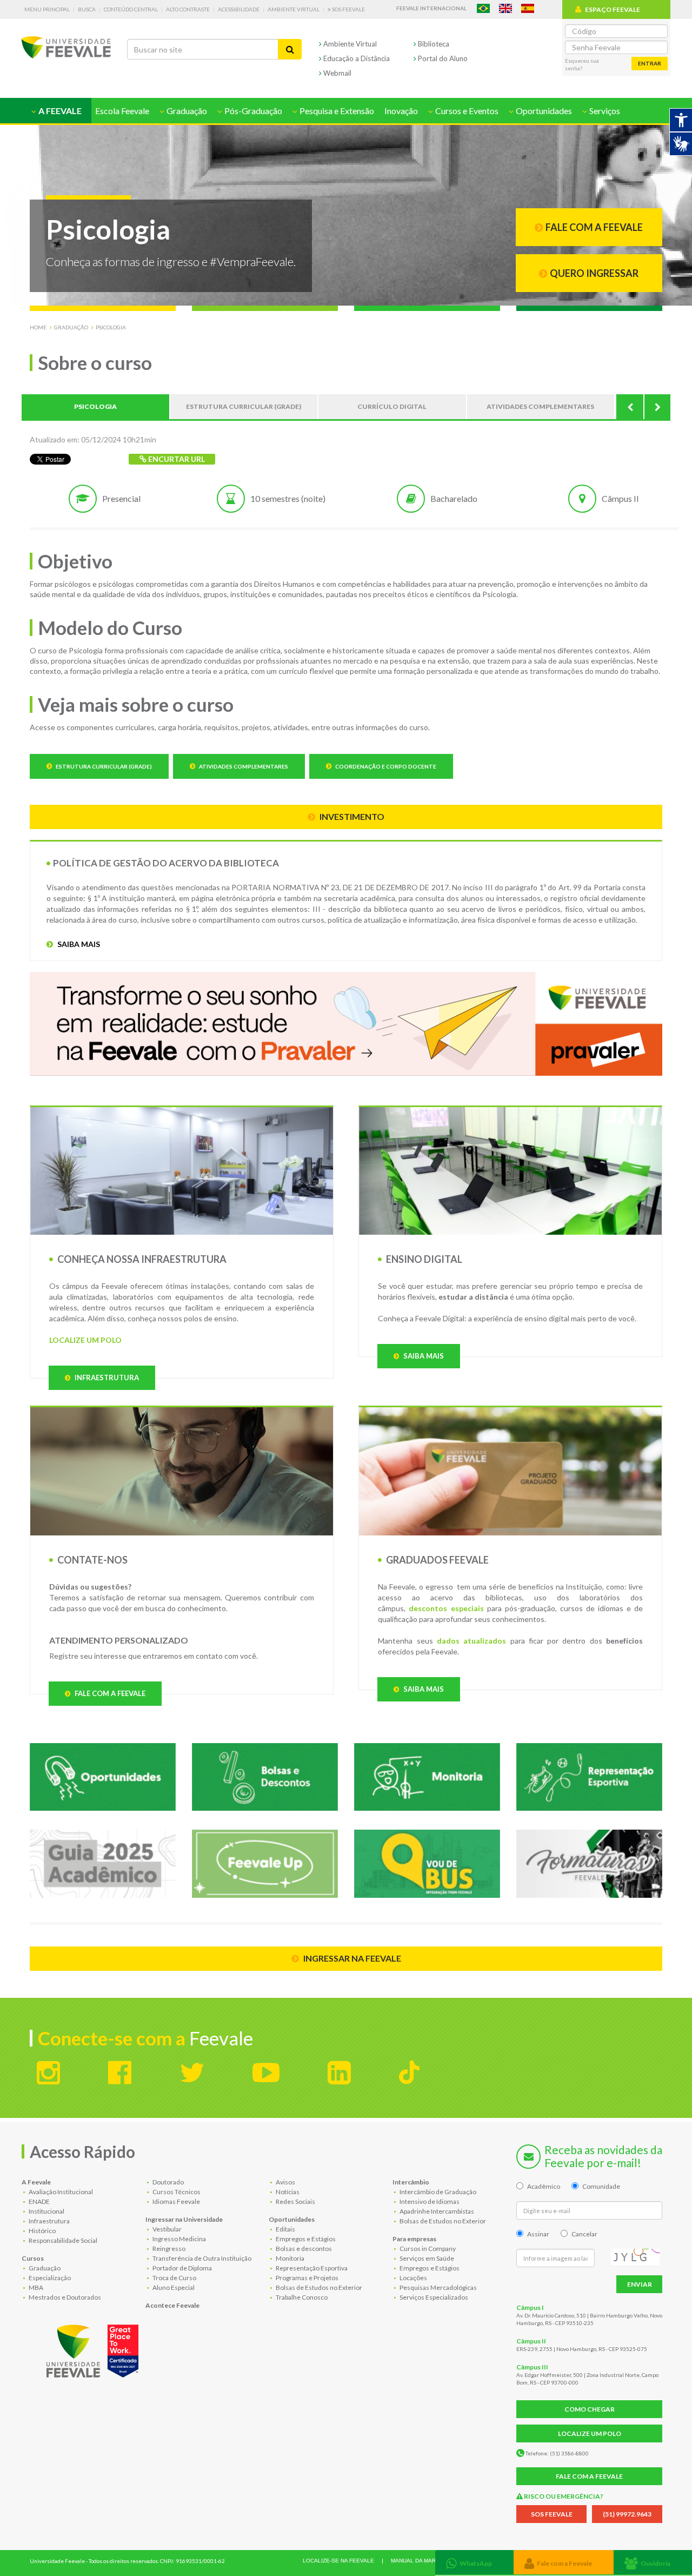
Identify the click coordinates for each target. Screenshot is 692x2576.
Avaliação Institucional (60, 2192)
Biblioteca (433, 44)
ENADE (39, 2201)
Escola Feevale (122, 111)
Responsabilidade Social (62, 2240)
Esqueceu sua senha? (582, 64)
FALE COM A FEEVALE (589, 2476)
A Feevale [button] (59, 111)
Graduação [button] (186, 111)
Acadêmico (544, 2186)
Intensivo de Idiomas (429, 2201)
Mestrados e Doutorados (64, 2297)
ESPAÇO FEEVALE (613, 9)
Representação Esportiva (311, 2268)
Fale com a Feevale (109, 1693)
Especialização (49, 2278)
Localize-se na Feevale (338, 2561)
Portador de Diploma (182, 2268)
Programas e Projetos (307, 2278)
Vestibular (167, 2229)
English (505, 8)
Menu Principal (47, 9)
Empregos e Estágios (305, 2239)
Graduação (71, 327)
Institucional (46, 2211)
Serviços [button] (604, 111)
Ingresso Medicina (179, 2239)
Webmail (337, 73)
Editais (285, 2229)
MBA (35, 2287)
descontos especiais (446, 1608)
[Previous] (630, 407)
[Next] (657, 407)
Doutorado (168, 2182)
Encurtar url (176, 459)
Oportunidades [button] (543, 111)
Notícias (287, 2192)
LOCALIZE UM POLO (85, 1340)
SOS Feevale (348, 9)
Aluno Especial (173, 2287)
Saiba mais (78, 944)
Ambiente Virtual (294, 9)
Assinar (538, 2234)
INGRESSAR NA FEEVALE (351, 1958)
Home (38, 327)
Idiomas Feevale (176, 2201)
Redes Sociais (295, 2201)
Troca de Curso (174, 2278)
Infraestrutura (106, 1378)
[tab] (474, 2562)
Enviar (640, 2284)
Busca (87, 9)
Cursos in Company (427, 2249)
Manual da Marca (417, 2561)
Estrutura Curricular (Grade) (103, 766)
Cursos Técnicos (176, 2192)
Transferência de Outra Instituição (201, 2258)
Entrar (650, 63)
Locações (413, 2278)
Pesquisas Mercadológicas (438, 2287)
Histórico (42, 2231)
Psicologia (111, 327)
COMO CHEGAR (590, 2409)
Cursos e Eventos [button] (466, 111)
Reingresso (168, 2249)
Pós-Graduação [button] (252, 111)
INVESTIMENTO (351, 816)
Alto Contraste (188, 9)
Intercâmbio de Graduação (437, 2192)
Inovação (401, 111)
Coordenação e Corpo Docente (385, 766)
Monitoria (290, 2258)
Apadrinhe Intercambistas (436, 2211)
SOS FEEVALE (552, 2514)
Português (483, 8)
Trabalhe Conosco (301, 2297)
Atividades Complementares (243, 766)
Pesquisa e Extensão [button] (336, 111)
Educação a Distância (356, 58)
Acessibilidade (239, 9)
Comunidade (601, 2186)
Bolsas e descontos (303, 2249)
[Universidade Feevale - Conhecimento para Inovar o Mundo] (94, 2349)
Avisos (285, 2182)
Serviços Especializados (433, 2297)
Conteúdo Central (131, 9)
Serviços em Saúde (426, 2258)
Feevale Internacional (431, 8)
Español (528, 8)
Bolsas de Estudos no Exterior (318, 2287)
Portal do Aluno (442, 58)
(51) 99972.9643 (627, 2514)
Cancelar (584, 2234)
